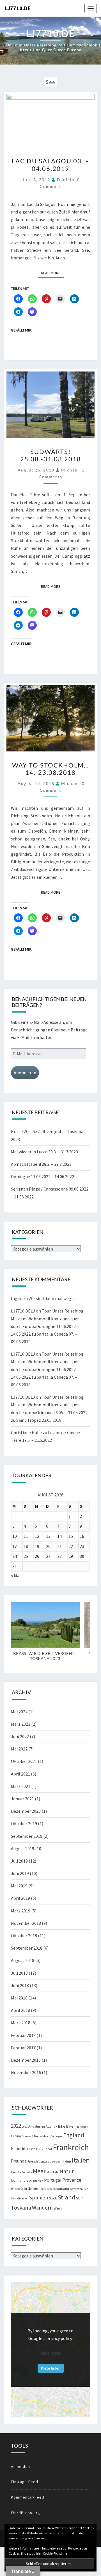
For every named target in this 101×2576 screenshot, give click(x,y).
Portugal (53, 2180)
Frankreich (71, 2147)
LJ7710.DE (17, 8)
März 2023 (21, 1724)
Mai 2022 (19, 1749)
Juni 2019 (20, 1873)
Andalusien (37, 2126)
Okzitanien (36, 2181)
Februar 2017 (23, 2048)
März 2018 (21, 2023)
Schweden (76, 2189)
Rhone (16, 2189)
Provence (72, 2180)
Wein (58, 2208)
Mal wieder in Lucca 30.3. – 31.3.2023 (44, 1152)
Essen (31, 2149)
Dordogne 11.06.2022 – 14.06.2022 (43, 1176)
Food (48, 2149)
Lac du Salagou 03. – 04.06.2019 (50, 165)
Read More (52, 273)
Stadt (53, 2198)
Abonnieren (25, 1073)
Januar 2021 (22, 1799)
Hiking (66, 2161)
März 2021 (21, 1786)
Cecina (16, 2136)
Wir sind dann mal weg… (52, 1298)
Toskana (21, 2208)
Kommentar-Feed (28, 2497)
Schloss (46, 2189)
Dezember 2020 (26, 1811)
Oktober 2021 (24, 1761)
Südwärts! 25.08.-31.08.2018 (51, 455)
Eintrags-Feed (25, 2482)
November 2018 (26, 1923)
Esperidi (19, 2149)
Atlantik (51, 2126)
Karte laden (51, 2368)
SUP (79, 2198)
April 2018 (20, 2010)
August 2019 (23, 1848)
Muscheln (53, 2172)
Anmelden (20, 2466)
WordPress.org (26, 2513)
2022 (16, 2126)
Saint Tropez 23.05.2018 (39, 1420)
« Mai (16, 1575)
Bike (62, 2126)
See (86, 2189)
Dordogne (56, 2136)
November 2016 (26, 2072)
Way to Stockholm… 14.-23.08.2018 (50, 769)
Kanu (14, 2172)
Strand (66, 2197)
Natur (67, 2171)
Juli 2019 (19, 1861)
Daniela (66, 180)
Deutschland (42, 2136)
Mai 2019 (19, 1886)
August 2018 (23, 1960)
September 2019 (27, 1836)
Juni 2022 (20, 1736)
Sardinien (30, 2188)
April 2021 (20, 1774)
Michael (70, 470)
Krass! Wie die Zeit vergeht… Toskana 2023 (45, 1656)
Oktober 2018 (24, 1936)
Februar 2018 (23, 2035)
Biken (71, 2126)
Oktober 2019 (24, 1823)
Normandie (19, 2180)
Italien (81, 2160)
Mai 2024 (19, 1712)
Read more (50, 2353)
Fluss (40, 2149)
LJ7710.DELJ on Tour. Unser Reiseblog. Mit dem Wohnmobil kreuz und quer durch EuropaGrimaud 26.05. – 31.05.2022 (49, 1405)
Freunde (19, 2161)
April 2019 (20, 1898)
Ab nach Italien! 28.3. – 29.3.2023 (41, 1164)
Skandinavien (20, 2198)
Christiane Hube (26, 1432)
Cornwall (27, 2136)
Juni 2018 (20, 1985)
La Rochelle (25, 2172)
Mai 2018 (19, 1998)
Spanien (39, 2197)
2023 (25, 2127)
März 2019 (21, 1911)
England (74, 2135)
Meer (39, 2171)
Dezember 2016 (26, 2060)
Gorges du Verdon (50, 2162)
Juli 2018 (19, 1973)
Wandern (42, 2208)
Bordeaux (82, 2127)
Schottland (61, 2189)
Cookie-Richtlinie (55, 2553)
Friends (33, 2161)
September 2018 (27, 1948)
